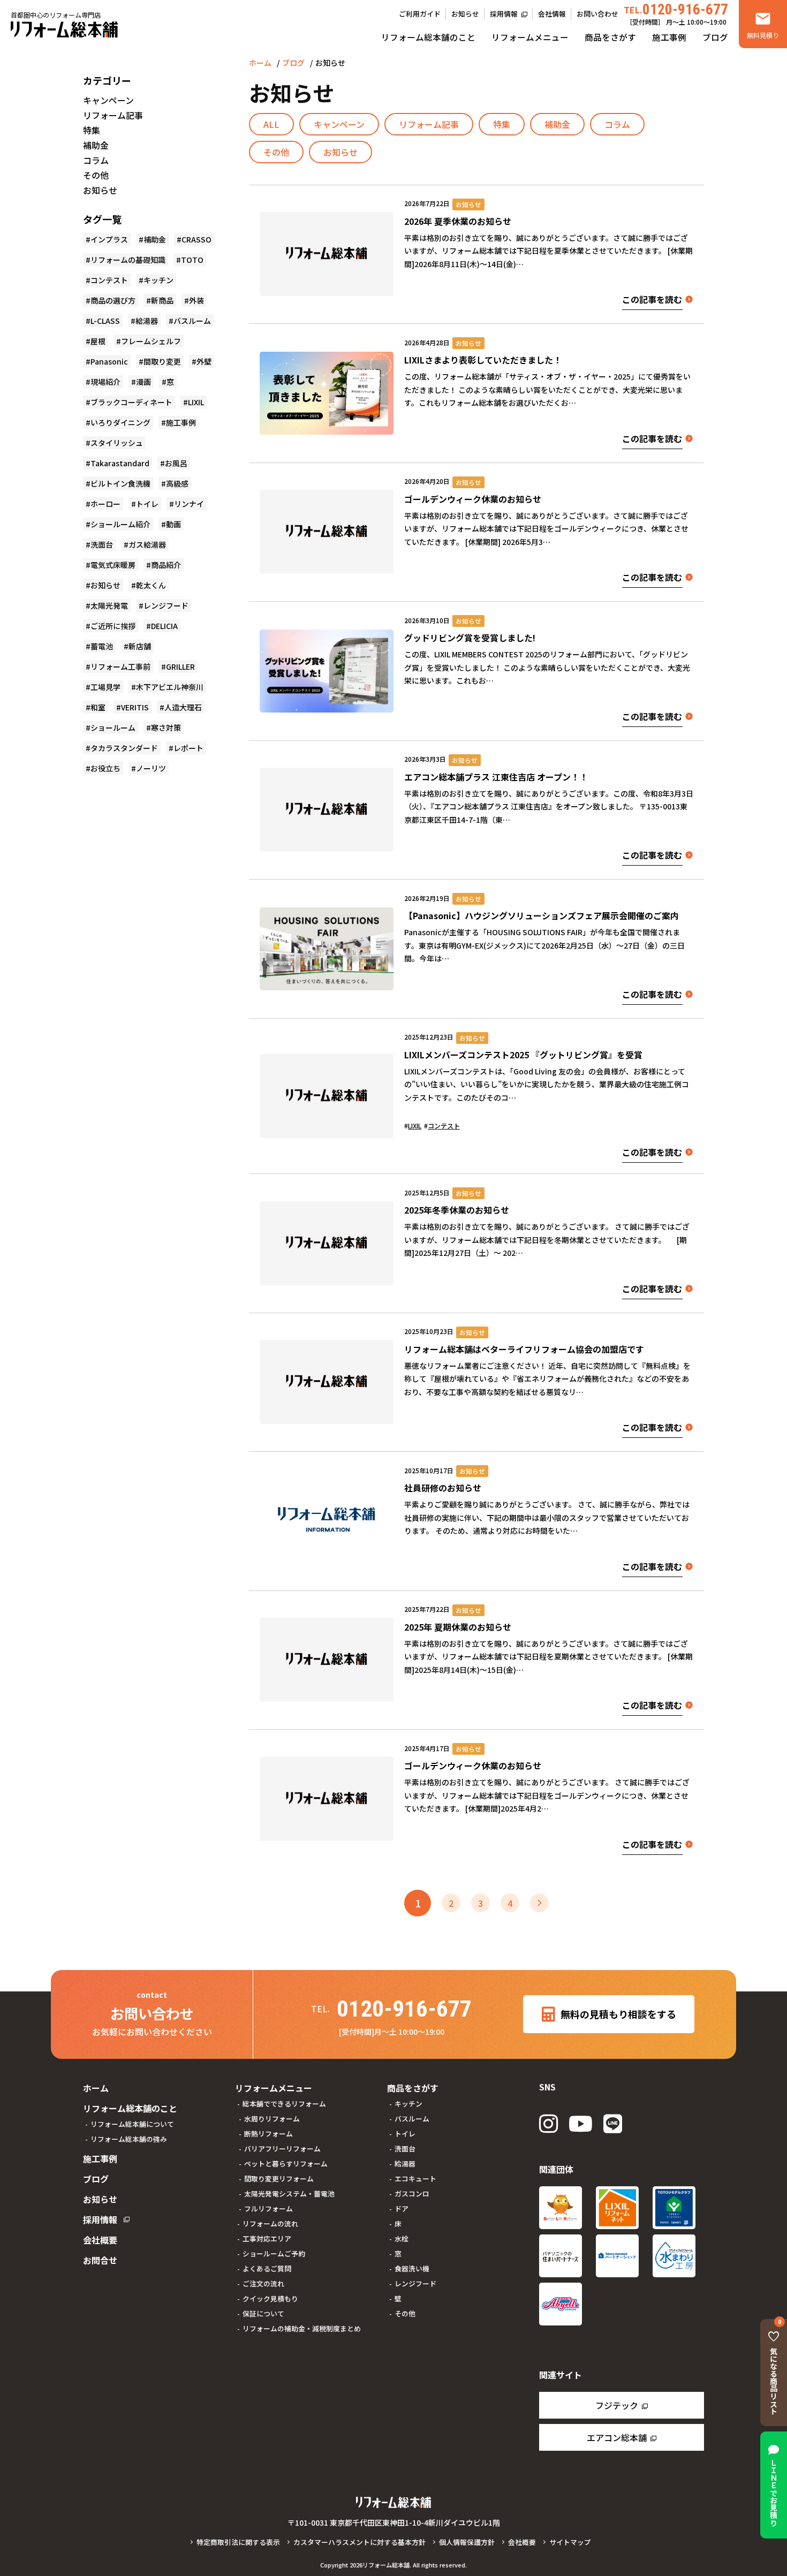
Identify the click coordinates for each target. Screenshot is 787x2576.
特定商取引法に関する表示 (238, 2542)
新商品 (162, 300)
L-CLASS (105, 321)
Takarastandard (120, 463)
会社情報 (552, 14)
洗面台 (102, 544)
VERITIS (135, 707)
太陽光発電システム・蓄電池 (289, 2194)
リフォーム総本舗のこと (428, 37)
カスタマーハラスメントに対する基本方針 (360, 2542)
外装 (196, 300)
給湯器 (147, 321)
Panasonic (109, 361)
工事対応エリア (267, 2238)
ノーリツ (151, 768)
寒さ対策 (166, 728)
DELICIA (164, 626)
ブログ (715, 37)
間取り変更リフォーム (279, 2179)
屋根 (98, 341)
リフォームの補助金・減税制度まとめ (302, 2328)
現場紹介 (105, 382)
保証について (263, 2313)
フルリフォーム (268, 2208)
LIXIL (415, 1126)
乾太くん (151, 585)
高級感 (177, 483)
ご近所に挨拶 (113, 626)
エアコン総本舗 (617, 2437)
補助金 (557, 124)
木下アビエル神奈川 (170, 687)
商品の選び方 (113, 300)
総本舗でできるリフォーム (284, 2104)
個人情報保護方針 (467, 2542)
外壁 (204, 361)
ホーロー (105, 504)
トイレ (147, 504)
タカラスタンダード (124, 748)
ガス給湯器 (147, 544)
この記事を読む (652, 299)
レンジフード (166, 605)
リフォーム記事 (429, 124)
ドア (402, 2208)
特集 (502, 124)
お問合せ (100, 2260)
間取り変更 (162, 361)
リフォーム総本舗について (132, 2124)
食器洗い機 (412, 2268)
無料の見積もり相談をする (618, 2014)
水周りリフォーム (272, 2119)
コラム (617, 124)
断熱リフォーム (268, 2134)
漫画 (143, 382)
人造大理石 (183, 707)
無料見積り (763, 35)
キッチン (158, 280)
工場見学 (105, 687)
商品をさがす (610, 37)
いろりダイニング (120, 422)
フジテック (617, 2405)
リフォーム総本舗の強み (129, 2139)
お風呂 (176, 463)
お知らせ (465, 14)
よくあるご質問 (267, 2268)
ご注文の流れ (263, 2283)
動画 (173, 524)
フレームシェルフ (151, 341)
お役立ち (105, 768)
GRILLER (180, 666)
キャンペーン (339, 124)
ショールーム (113, 728)
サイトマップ (570, 2542)
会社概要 (100, 2240)
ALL (271, 124)
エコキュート (415, 2179)
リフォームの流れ (270, 2223)
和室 (98, 707)
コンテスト (444, 1126)
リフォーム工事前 (120, 666)
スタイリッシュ (117, 443)
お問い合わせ (597, 14)
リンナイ (189, 504)
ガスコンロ (412, 2194)
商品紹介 (166, 565)
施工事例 (669, 37)
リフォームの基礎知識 (128, 260)
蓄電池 (102, 646)
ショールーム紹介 (120, 524)
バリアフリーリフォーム (282, 2149)
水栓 (402, 2238)
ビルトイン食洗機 (120, 483)
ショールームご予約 (274, 2253)
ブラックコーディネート (131, 402)
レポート (188, 748)
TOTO (192, 260)
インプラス (109, 239)
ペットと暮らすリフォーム (286, 2164)
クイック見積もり (270, 2298)
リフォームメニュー (530, 37)
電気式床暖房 (113, 565)
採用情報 (504, 14)
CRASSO (196, 239)
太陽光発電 (109, 605)
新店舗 (140, 646)
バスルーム (192, 321)
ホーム (260, 63)
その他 (276, 152)
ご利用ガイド (420, 14)
